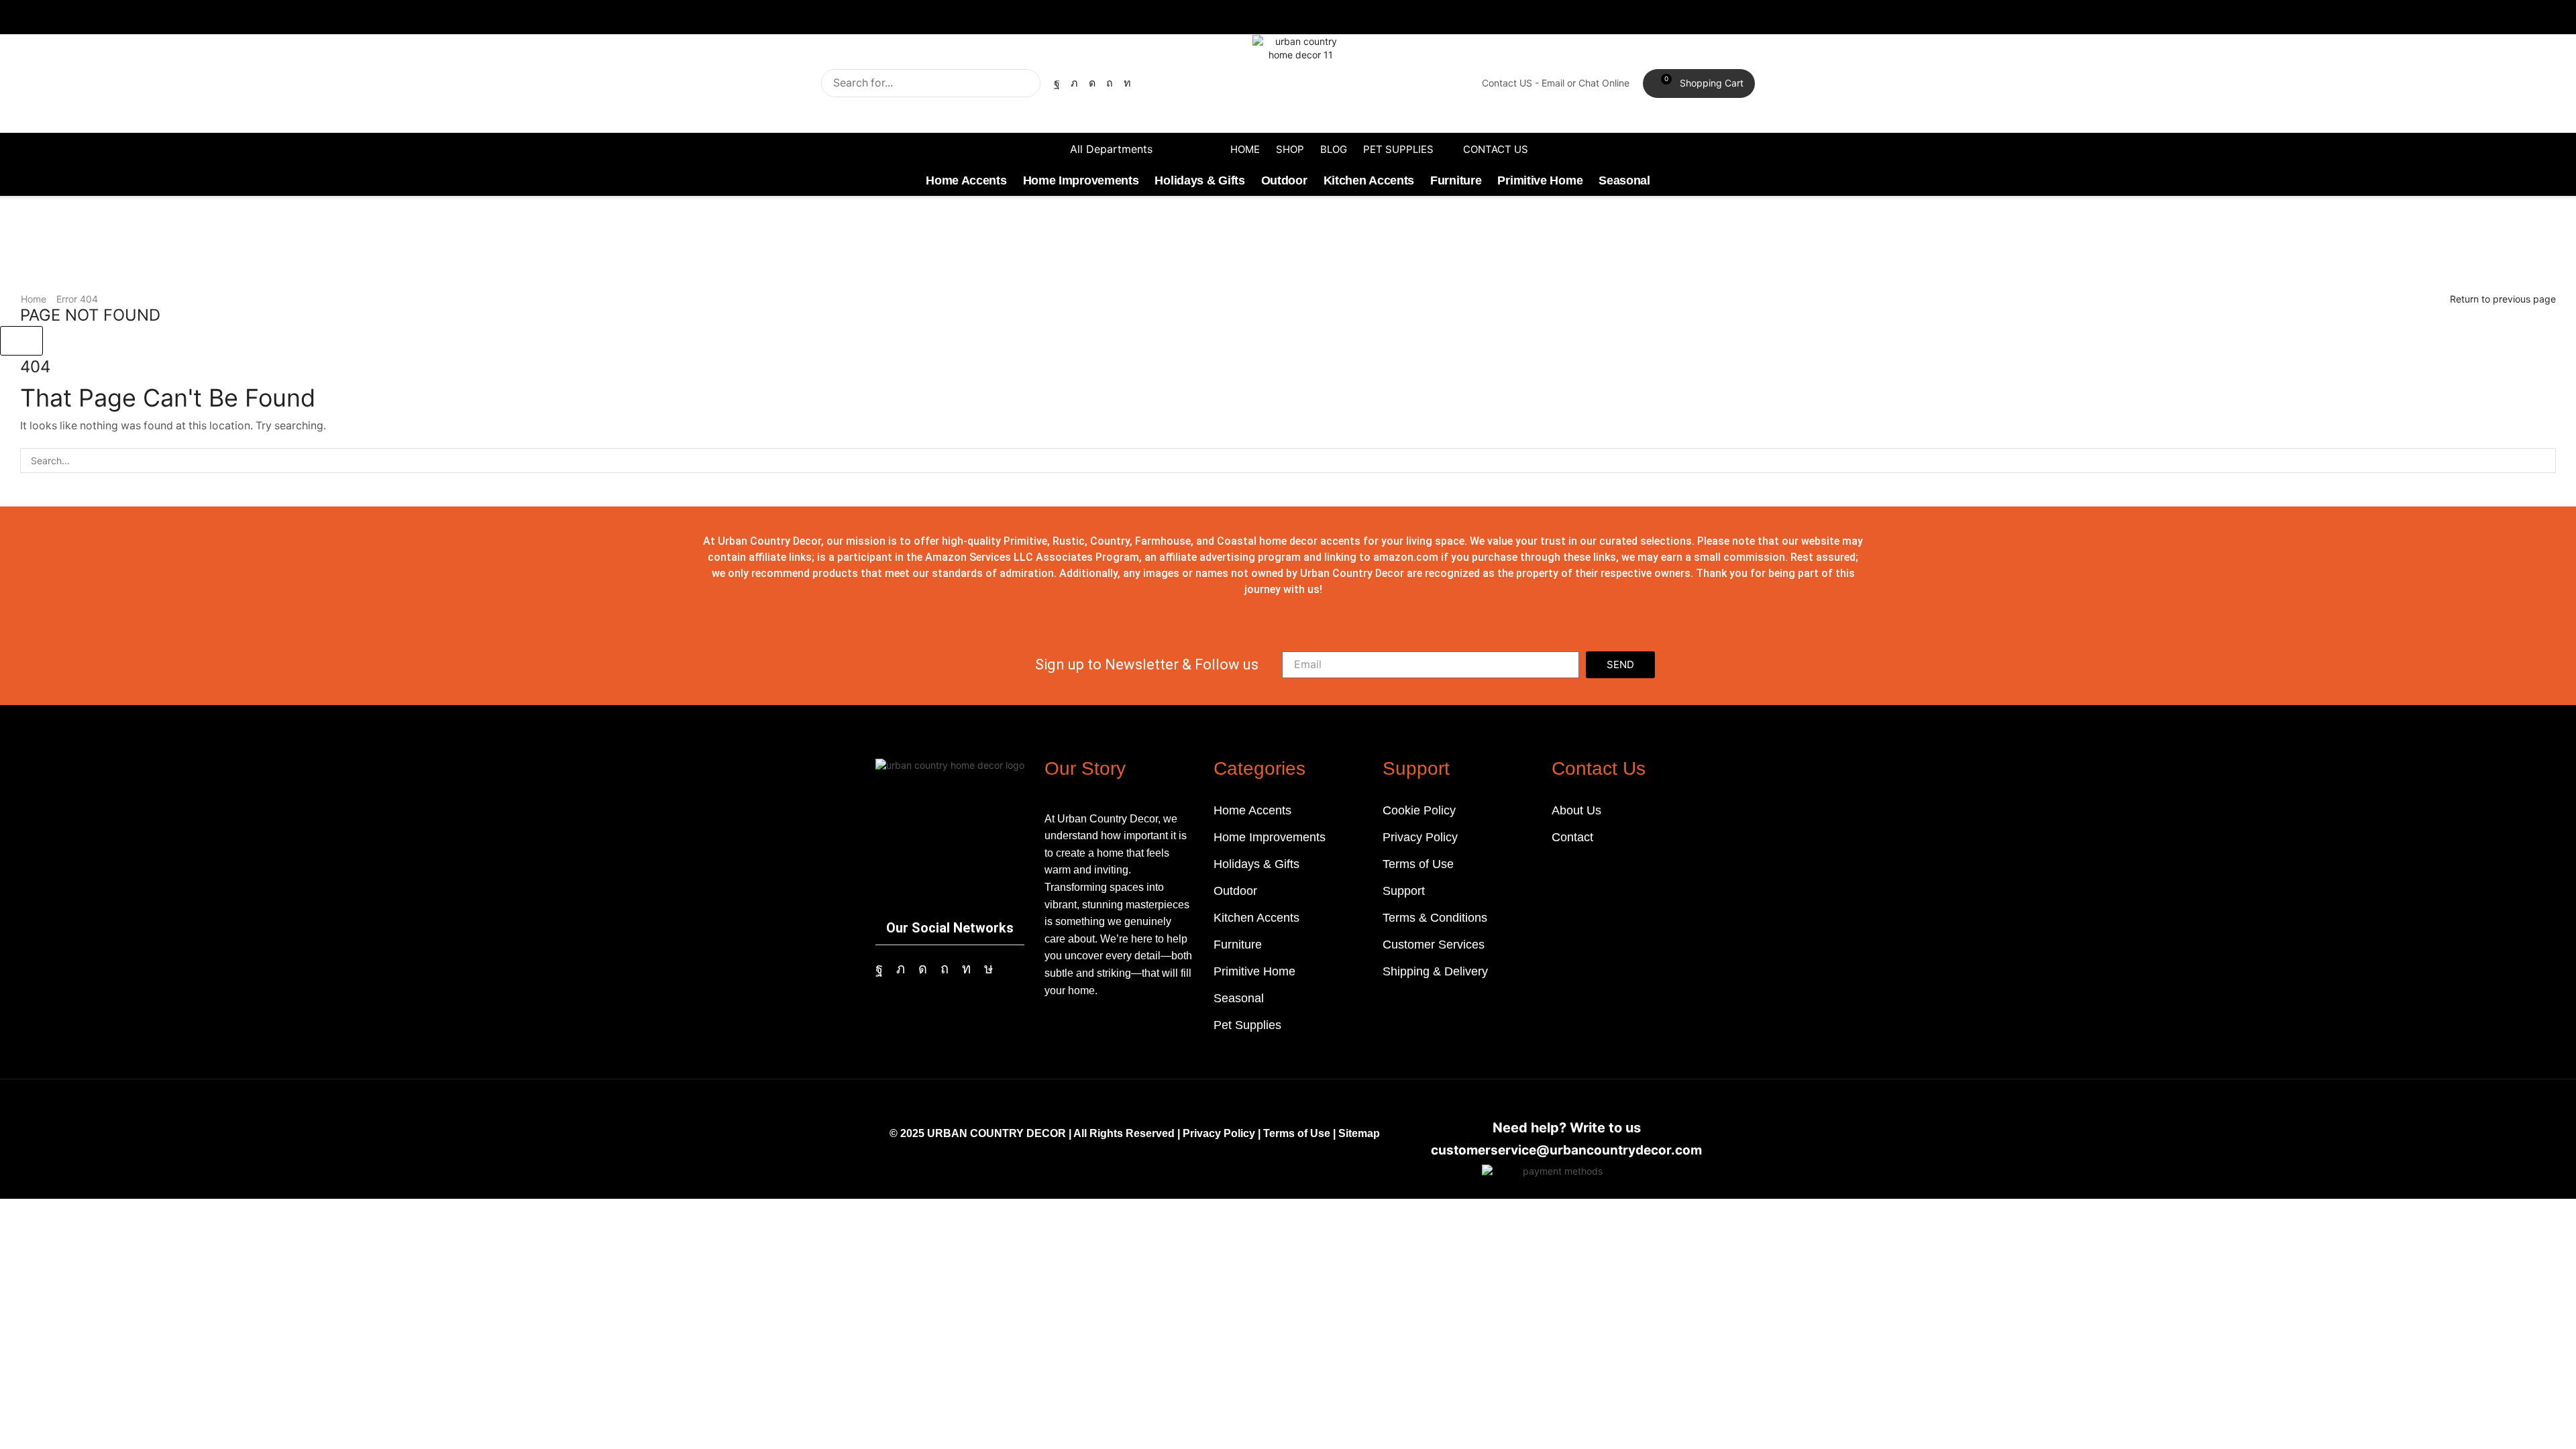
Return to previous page (2503, 299)
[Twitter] (1074, 83)
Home (34, 299)
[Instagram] (1092, 83)
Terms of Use (1297, 1133)
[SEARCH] (2543, 461)
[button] (1699, 84)
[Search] (1026, 83)
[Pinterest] (1110, 83)
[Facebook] (1057, 83)
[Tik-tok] (988, 969)
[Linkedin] (1127, 83)
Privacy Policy (1219, 1133)
